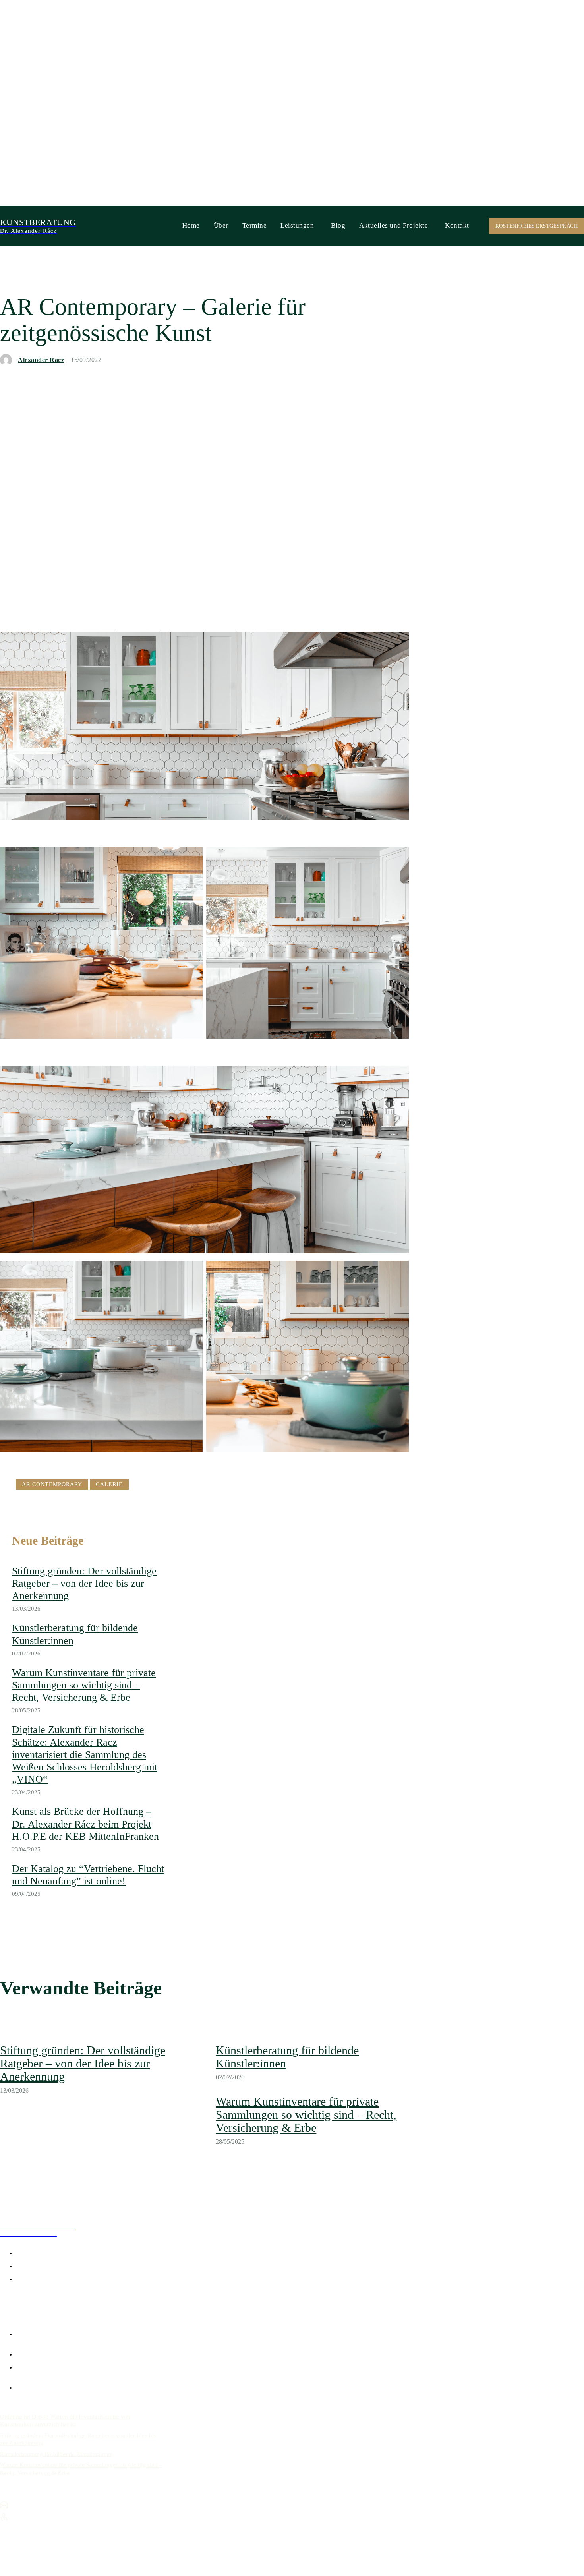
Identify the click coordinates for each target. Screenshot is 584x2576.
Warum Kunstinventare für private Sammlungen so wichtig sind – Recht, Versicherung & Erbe (84, 1685)
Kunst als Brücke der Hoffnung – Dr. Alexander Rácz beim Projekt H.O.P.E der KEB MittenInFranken (85, 1824)
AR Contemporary (52, 1484)
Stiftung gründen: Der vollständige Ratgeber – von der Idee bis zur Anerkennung (84, 1583)
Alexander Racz (41, 360)
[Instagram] (14, 2301)
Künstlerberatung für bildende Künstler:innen (56, 2454)
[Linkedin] (26, 2301)
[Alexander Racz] (8, 360)
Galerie (109, 1484)
